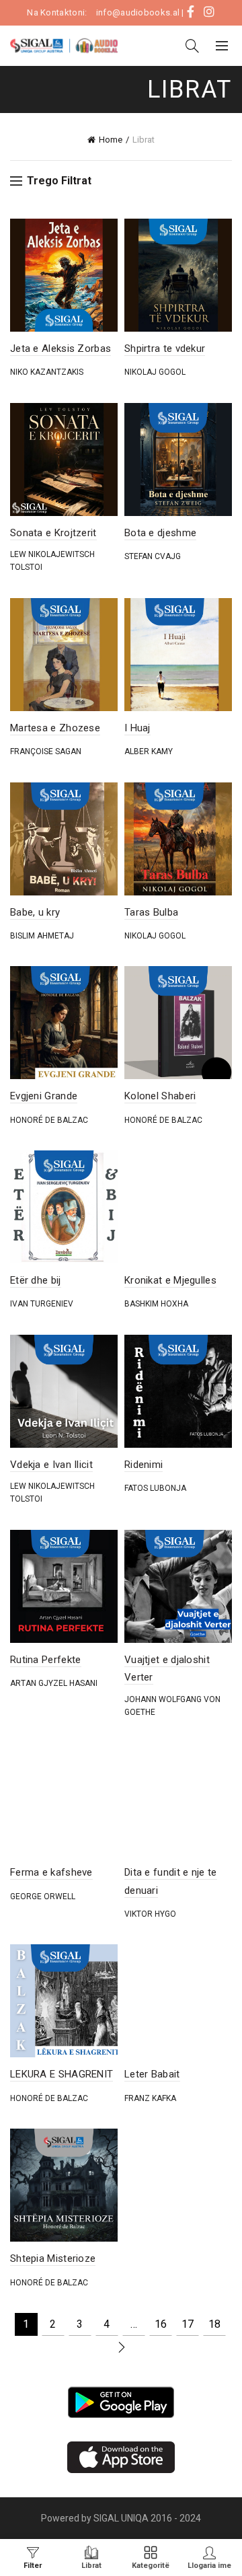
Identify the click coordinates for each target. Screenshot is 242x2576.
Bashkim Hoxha (156, 1304)
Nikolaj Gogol (155, 372)
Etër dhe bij (36, 1280)
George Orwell (43, 1897)
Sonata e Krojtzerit (53, 533)
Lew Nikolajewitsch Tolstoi (52, 561)
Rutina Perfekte (46, 1660)
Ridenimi (144, 1465)
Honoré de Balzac (49, 1120)
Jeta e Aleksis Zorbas (61, 348)
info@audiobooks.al (138, 12)
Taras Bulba (151, 912)
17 (188, 2324)
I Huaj (137, 728)
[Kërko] (192, 46)
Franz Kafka (150, 2098)
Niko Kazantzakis (47, 372)
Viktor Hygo (150, 1914)
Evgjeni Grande (44, 1096)
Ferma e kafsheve (51, 1872)
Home (111, 140)
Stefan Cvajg (153, 556)
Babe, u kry (35, 912)
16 (161, 2324)
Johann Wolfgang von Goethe (172, 1706)
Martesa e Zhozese (55, 728)
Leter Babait (152, 2074)
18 (214, 2324)
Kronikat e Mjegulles (170, 1280)
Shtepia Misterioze (53, 2258)
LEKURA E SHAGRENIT (62, 2074)
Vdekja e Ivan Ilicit (51, 1465)
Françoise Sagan (46, 751)
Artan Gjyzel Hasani (54, 1683)
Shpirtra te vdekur (165, 348)
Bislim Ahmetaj (42, 936)
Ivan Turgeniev (42, 1304)
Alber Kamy (149, 751)
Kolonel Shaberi (160, 1096)
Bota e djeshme (160, 533)
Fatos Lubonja (155, 1488)
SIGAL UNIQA (122, 2518)
